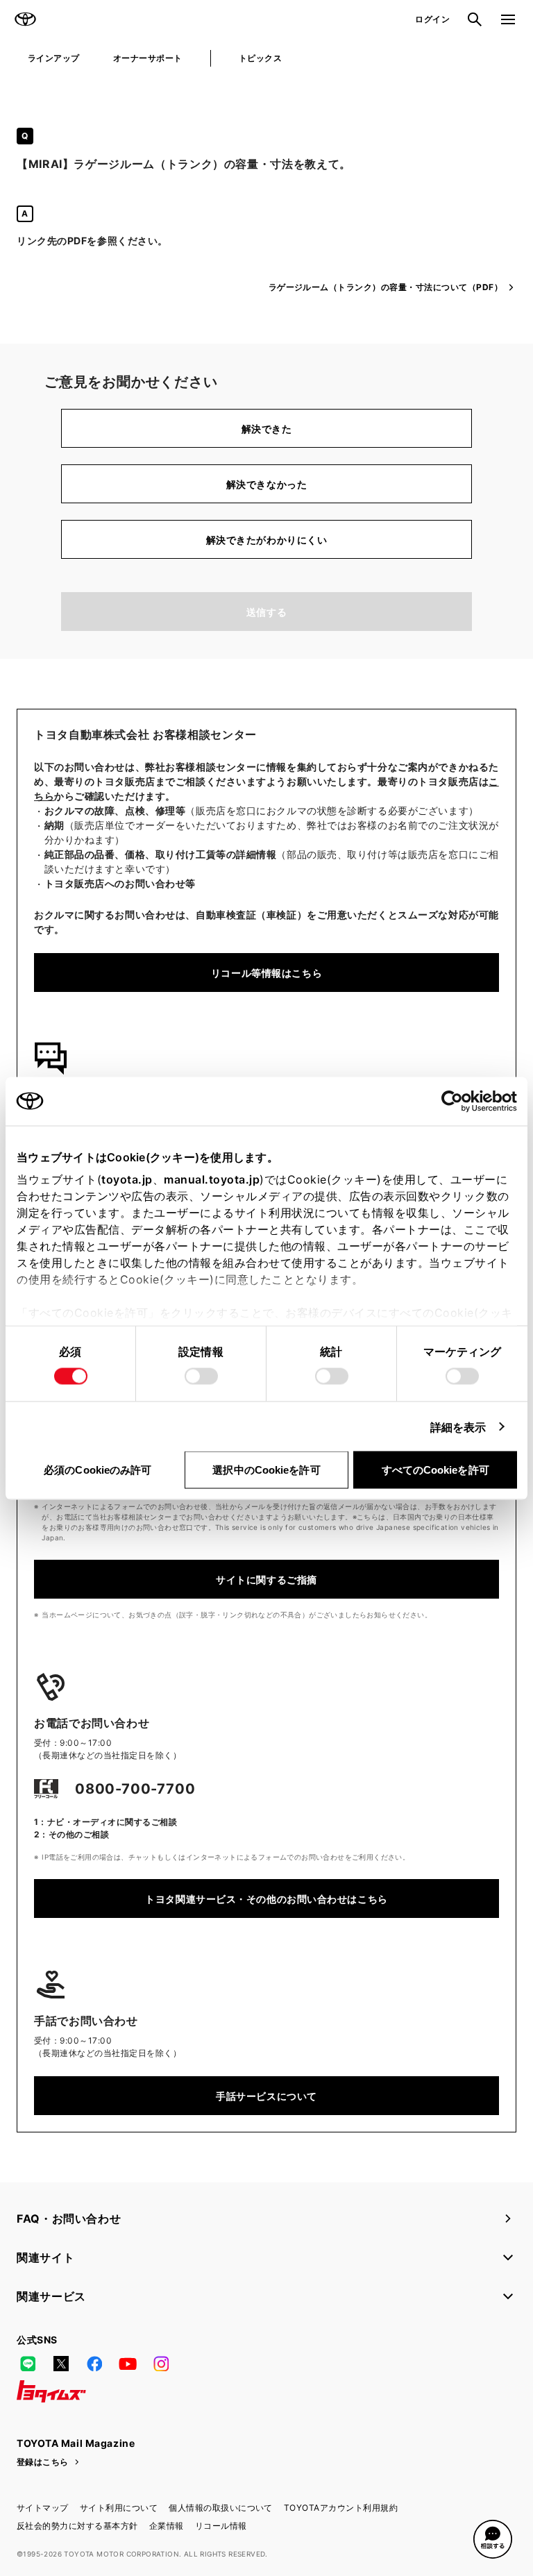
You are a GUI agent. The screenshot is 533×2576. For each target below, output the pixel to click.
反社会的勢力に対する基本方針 (77, 2526)
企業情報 (167, 2526)
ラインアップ (54, 58)
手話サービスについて (266, 2096)
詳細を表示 (458, 1426)
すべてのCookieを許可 (435, 1469)
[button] (493, 2539)
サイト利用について (119, 2508)
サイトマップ (43, 2508)
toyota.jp (127, 1179)
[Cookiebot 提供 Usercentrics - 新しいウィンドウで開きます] (456, 1101)
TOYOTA (25, 19)
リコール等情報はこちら (266, 973)
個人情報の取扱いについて (221, 2508)
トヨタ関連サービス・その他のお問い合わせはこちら (266, 1899)
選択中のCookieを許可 (266, 1469)
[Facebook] (94, 2364)
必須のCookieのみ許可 (98, 1469)
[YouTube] (128, 2364)
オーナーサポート (148, 58)
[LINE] (28, 2364)
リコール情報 (221, 2526)
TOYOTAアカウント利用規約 (341, 2508)
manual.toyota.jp (212, 1179)
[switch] (201, 1376)
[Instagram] (161, 2364)
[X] (61, 2364)
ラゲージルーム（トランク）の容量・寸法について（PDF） (386, 287)
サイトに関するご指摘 (266, 1580)
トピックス (260, 58)
